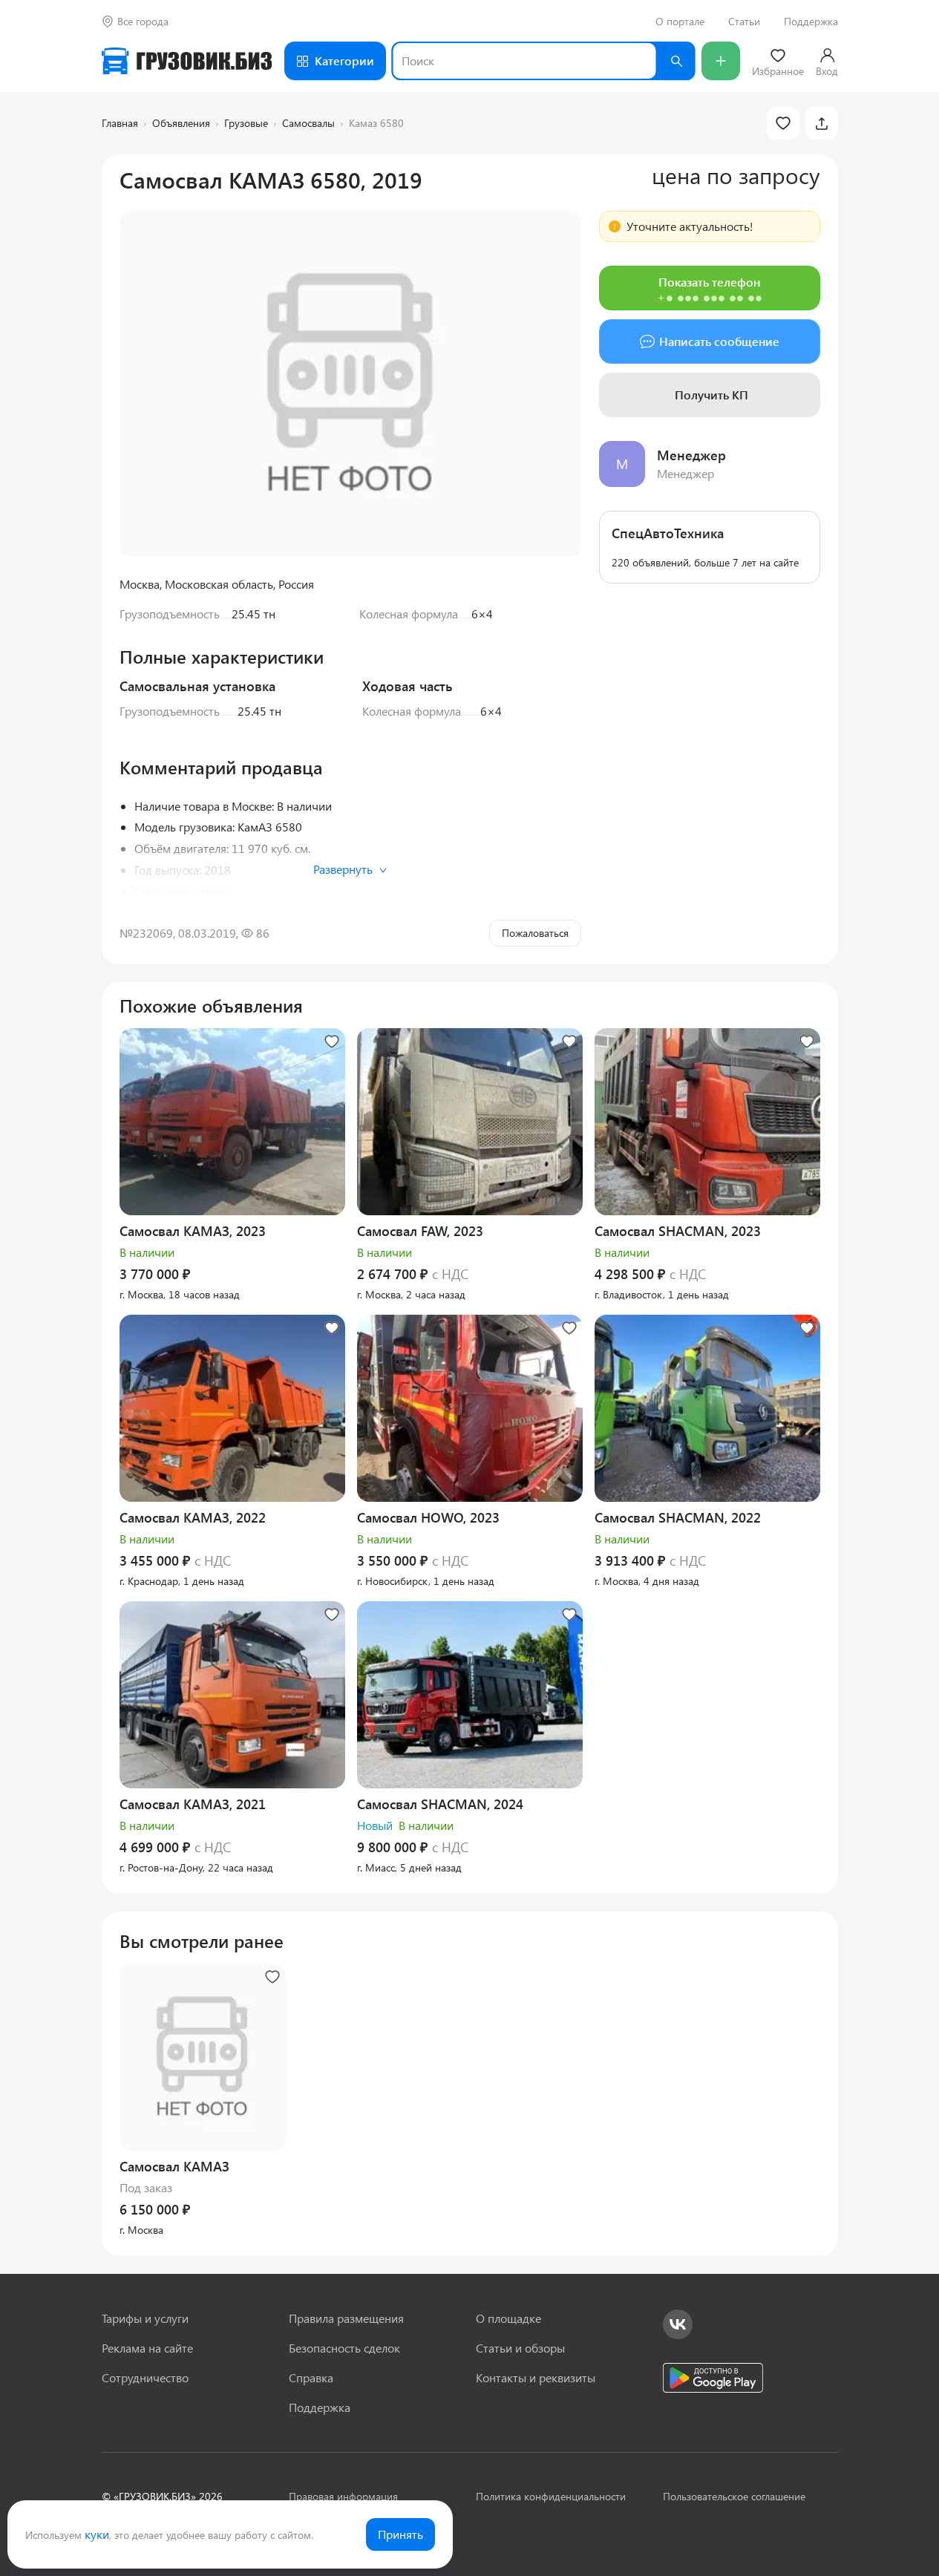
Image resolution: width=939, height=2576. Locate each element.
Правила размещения (346, 2318)
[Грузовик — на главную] (187, 61)
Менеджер (691, 455)
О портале (680, 22)
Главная (120, 123)
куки (97, 2534)
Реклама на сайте (147, 2348)
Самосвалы (308, 123)
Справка (311, 2377)
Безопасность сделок (344, 2348)
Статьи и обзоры (520, 2348)
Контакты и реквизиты (536, 2377)
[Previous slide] (143, 384)
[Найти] (676, 61)
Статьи (744, 22)
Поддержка (811, 22)
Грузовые (246, 123)
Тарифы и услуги (145, 2318)
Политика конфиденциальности (551, 2496)
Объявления (181, 123)
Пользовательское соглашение (734, 2496)
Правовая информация (343, 2496)
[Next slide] (557, 384)
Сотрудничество (145, 2377)
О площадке (508, 2318)
